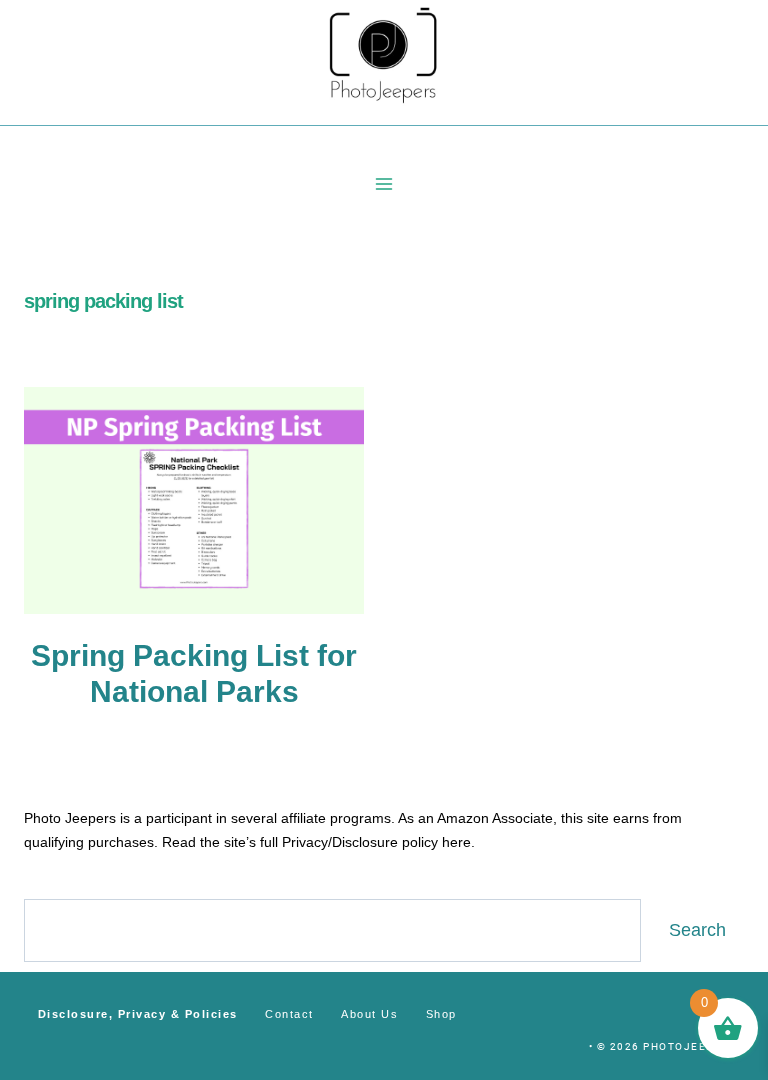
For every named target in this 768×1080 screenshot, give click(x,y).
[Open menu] (384, 183)
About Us (369, 1014)
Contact (289, 1014)
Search (697, 930)
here (456, 842)
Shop (441, 1014)
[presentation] (194, 500)
